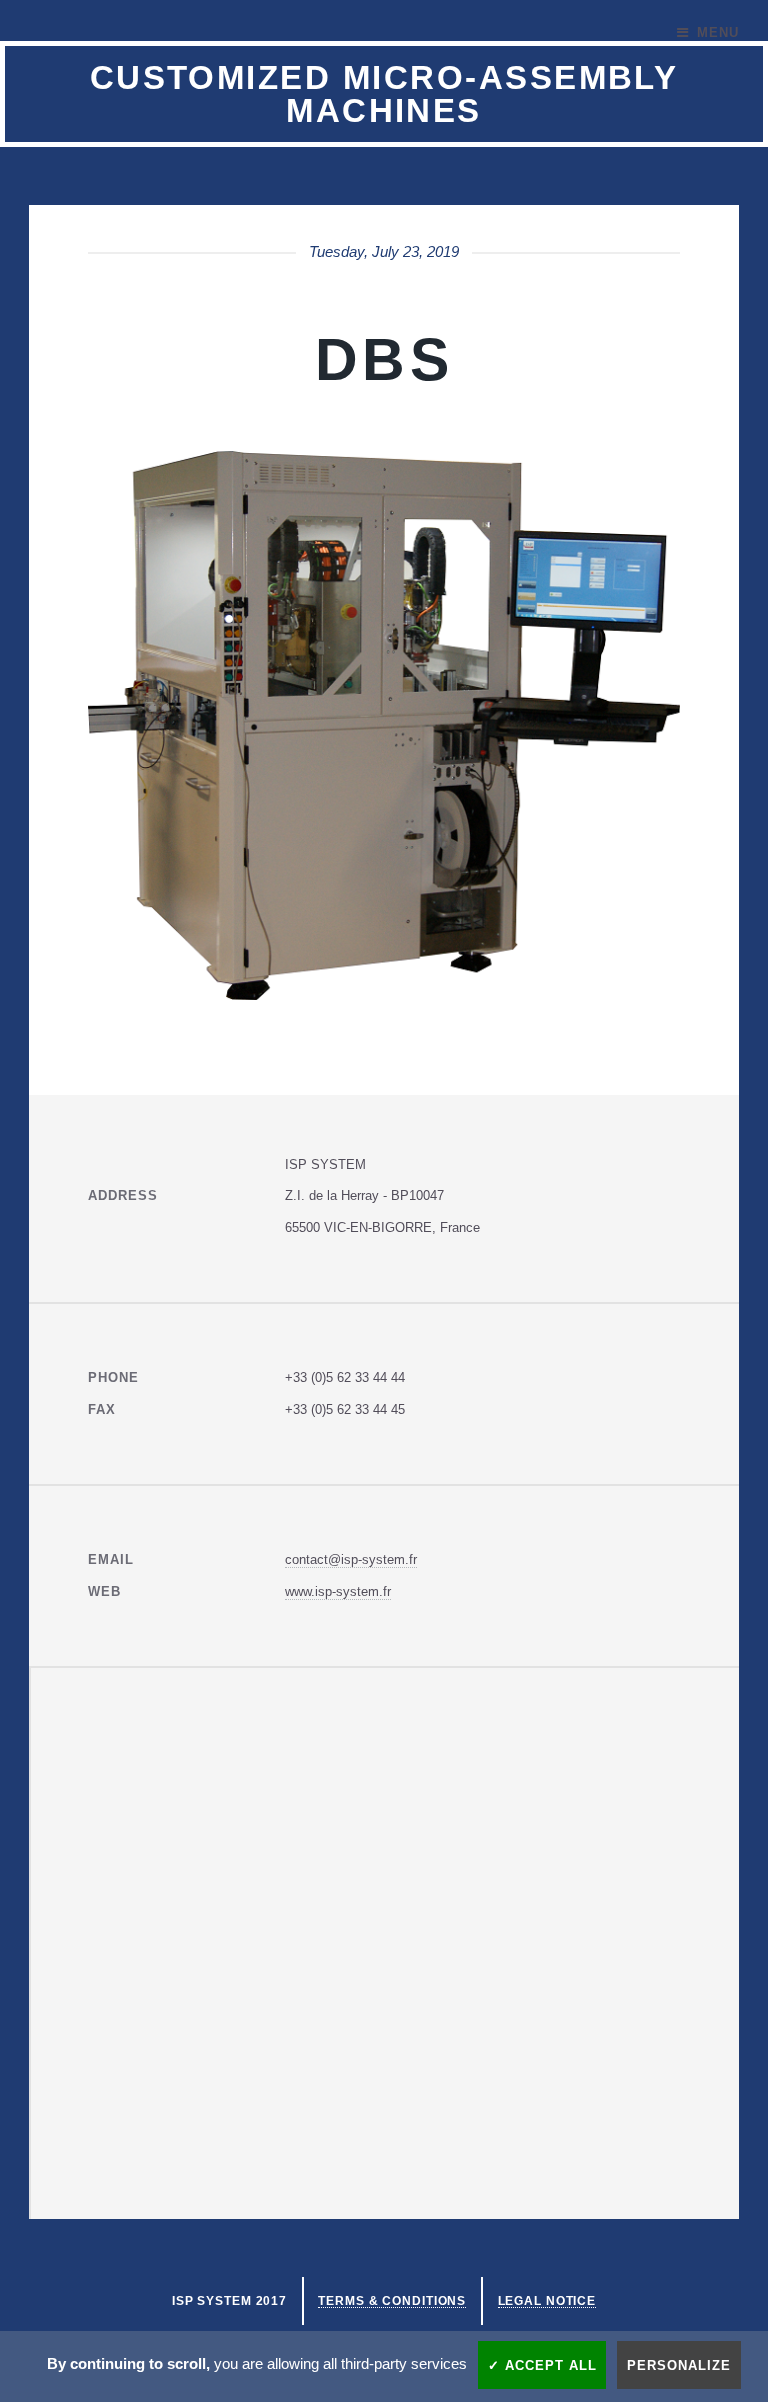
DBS (384, 359)
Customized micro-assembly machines (384, 94)
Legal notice (547, 2300)
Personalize (679, 2365)
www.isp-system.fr (338, 1591)
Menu (718, 32)
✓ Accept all (542, 2365)
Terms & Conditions (392, 2300)
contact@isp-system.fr (351, 1559)
